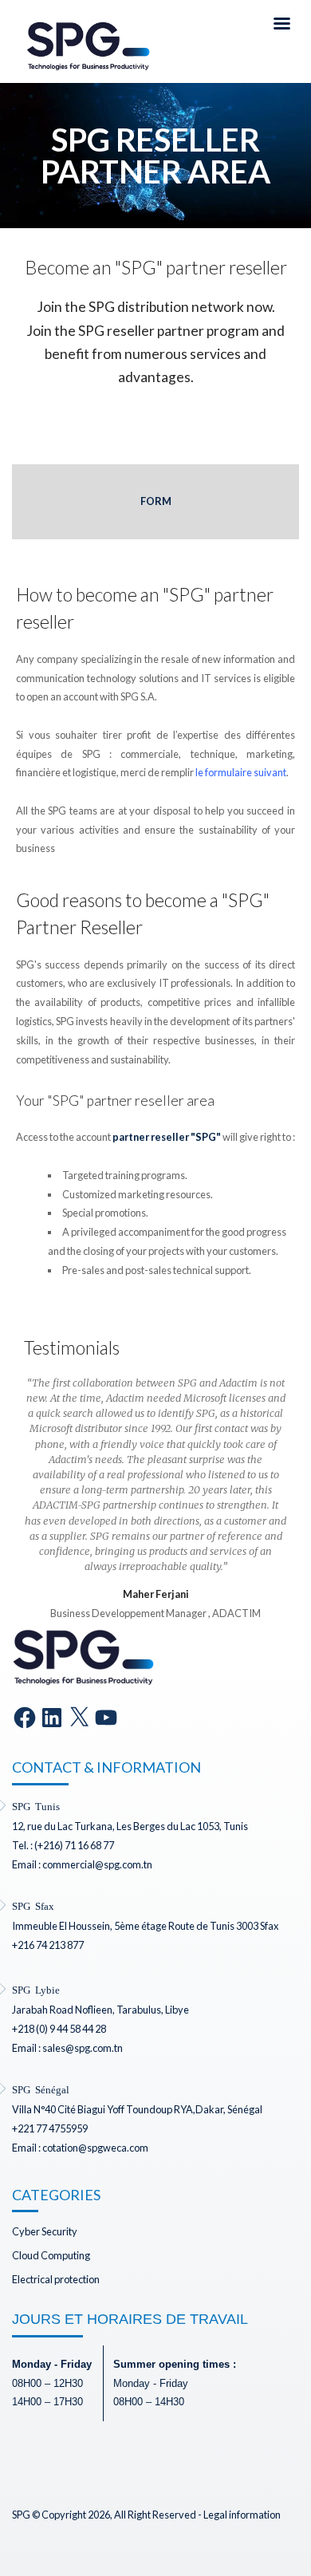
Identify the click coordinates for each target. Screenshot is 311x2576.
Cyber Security (45, 2231)
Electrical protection (56, 2279)
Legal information (242, 2515)
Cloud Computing (51, 2255)
